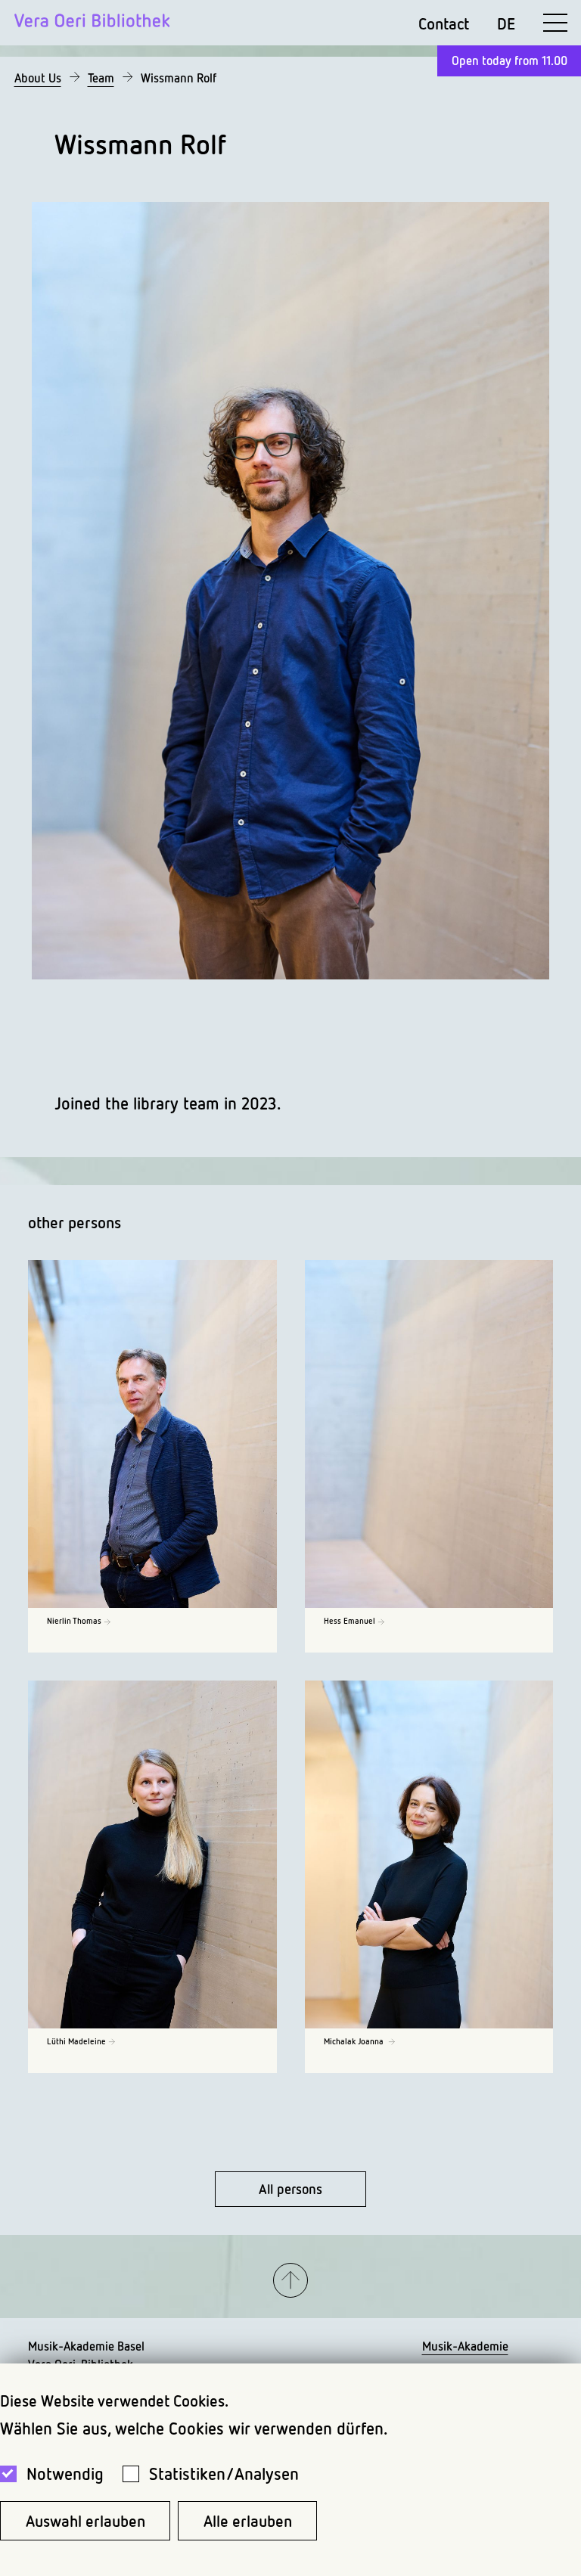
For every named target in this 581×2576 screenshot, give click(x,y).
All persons (290, 2189)
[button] (290, 2281)
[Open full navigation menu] (555, 23)
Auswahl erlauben (85, 2521)
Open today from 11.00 (510, 61)
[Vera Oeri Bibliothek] (92, 23)
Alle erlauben (248, 2521)
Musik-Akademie (465, 2346)
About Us (38, 78)
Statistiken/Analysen (224, 2474)
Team (101, 78)
